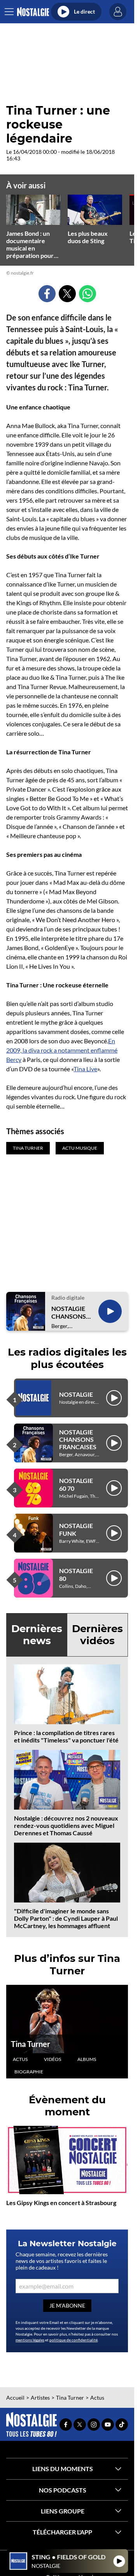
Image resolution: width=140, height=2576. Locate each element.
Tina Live (85, 1069)
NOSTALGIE (76, 1394)
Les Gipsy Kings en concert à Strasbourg (61, 2203)
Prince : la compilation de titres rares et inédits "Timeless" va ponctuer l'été (66, 1736)
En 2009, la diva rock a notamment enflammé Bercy (62, 1050)
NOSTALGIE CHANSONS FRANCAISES (70, 1312)
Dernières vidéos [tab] (97, 1635)
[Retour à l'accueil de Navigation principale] (33, 12)
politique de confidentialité (73, 2340)
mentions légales (30, 2340)
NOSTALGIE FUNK (76, 1529)
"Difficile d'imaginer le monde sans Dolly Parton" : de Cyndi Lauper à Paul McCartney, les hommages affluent (66, 1918)
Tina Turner (31, 2044)
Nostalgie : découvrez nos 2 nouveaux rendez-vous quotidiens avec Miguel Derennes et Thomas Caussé (66, 1825)
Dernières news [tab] (37, 1635)
